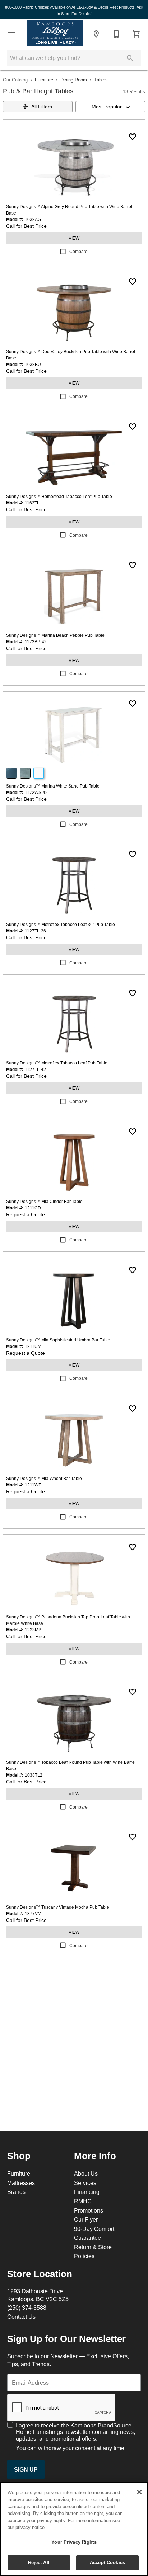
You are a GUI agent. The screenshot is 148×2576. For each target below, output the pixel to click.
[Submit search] (130, 58)
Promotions (89, 2210)
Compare (78, 251)
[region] (74, 2529)
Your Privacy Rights (74, 2542)
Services (85, 2183)
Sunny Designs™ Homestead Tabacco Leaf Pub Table (59, 496)
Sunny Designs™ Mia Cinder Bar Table (44, 1201)
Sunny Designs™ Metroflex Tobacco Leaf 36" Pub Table (61, 924)
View (74, 238)
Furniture (44, 80)
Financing (87, 2192)
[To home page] (55, 34)
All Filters (42, 107)
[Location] (96, 34)
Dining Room (74, 80)
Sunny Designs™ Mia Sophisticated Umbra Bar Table (58, 1340)
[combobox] (110, 107)
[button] (11, 34)
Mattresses (21, 2183)
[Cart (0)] (137, 34)
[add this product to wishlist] (133, 137)
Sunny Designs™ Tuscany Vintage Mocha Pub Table (58, 1907)
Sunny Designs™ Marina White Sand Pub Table (53, 786)
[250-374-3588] (116, 34)
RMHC (83, 2201)
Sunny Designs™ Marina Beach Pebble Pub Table (55, 635)
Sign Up (26, 2470)
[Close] (139, 2492)
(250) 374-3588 (27, 2308)
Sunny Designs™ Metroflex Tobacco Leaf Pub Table (57, 1063)
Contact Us (21, 2317)
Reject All (39, 2562)
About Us (86, 2173)
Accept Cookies (107, 2562)
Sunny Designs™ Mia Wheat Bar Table (44, 1478)
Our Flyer (86, 2219)
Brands (16, 2192)
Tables (101, 80)
